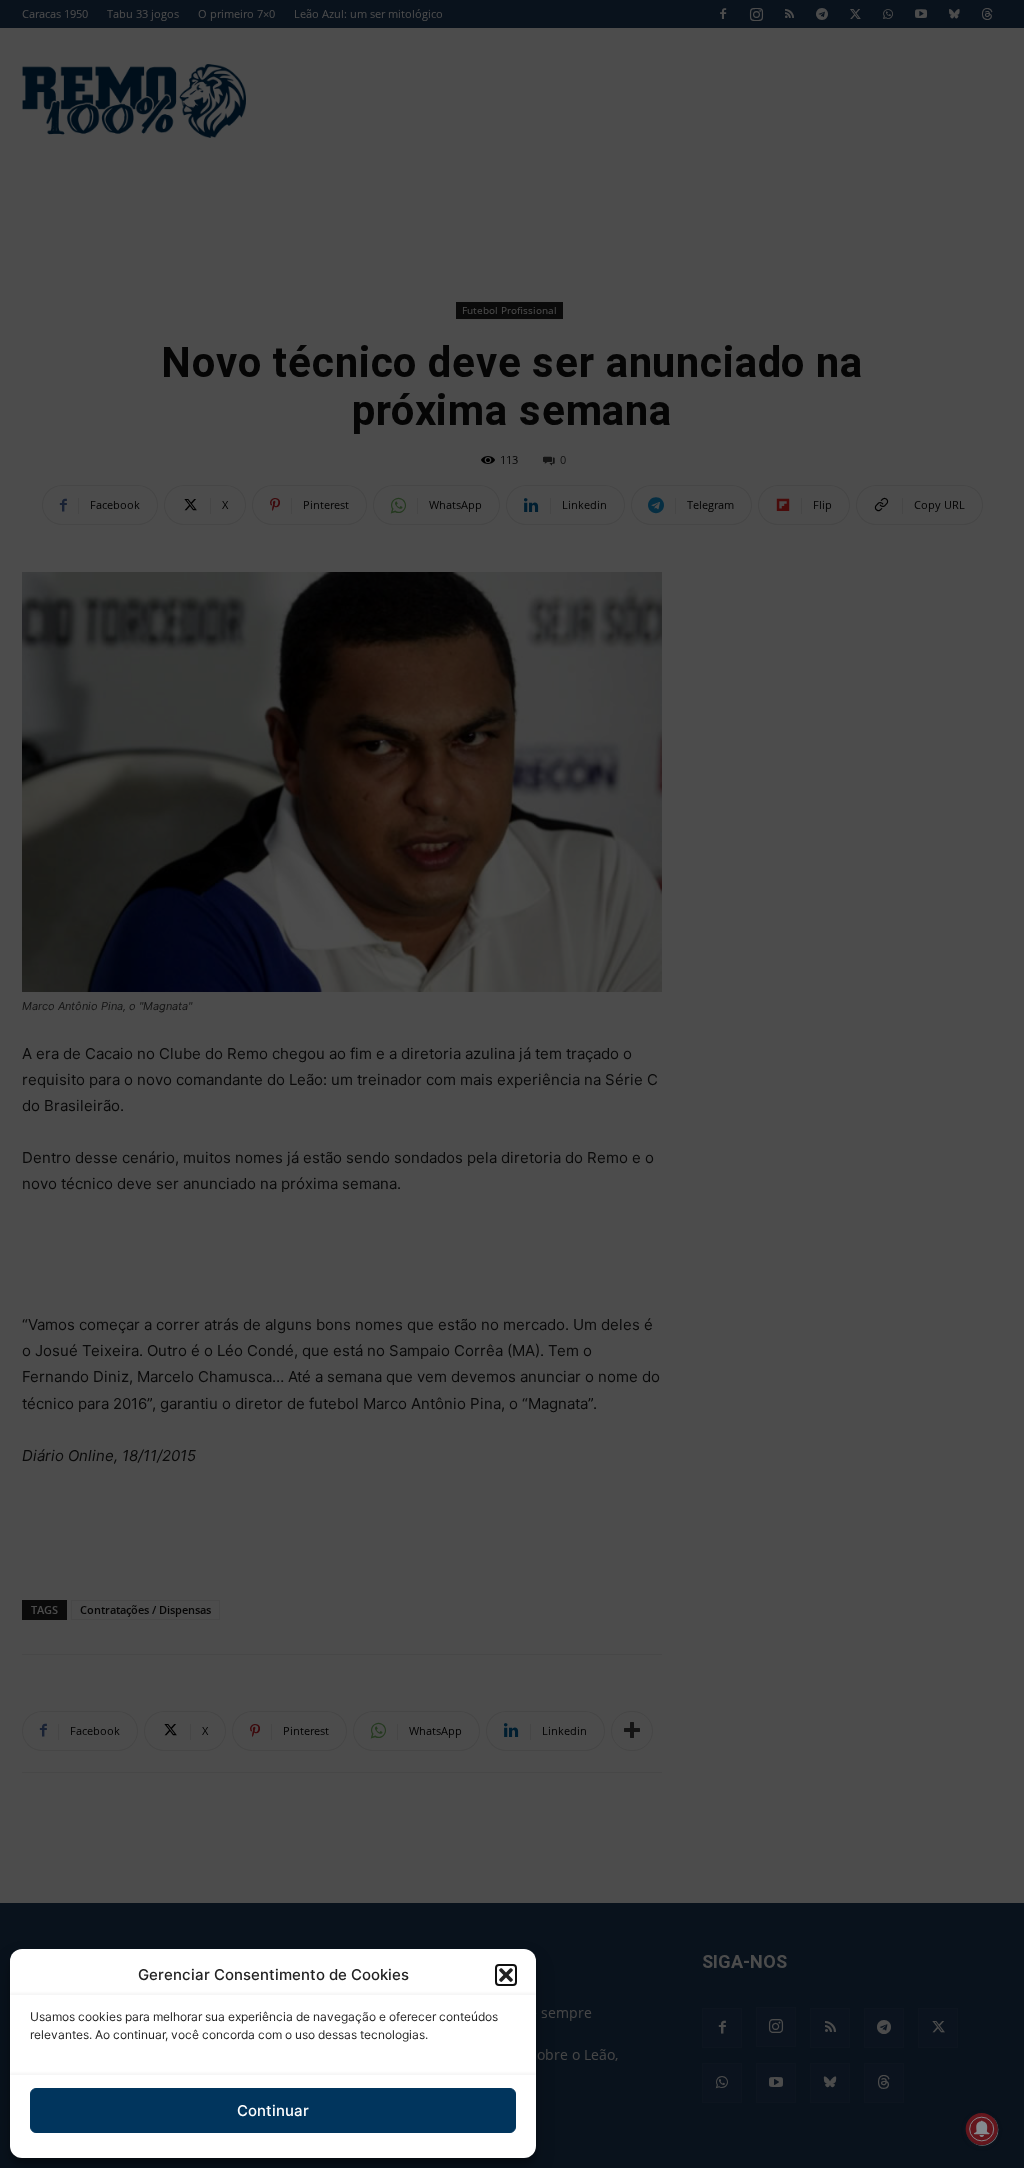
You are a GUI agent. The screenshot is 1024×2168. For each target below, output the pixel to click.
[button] (506, 1975)
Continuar (273, 2110)
